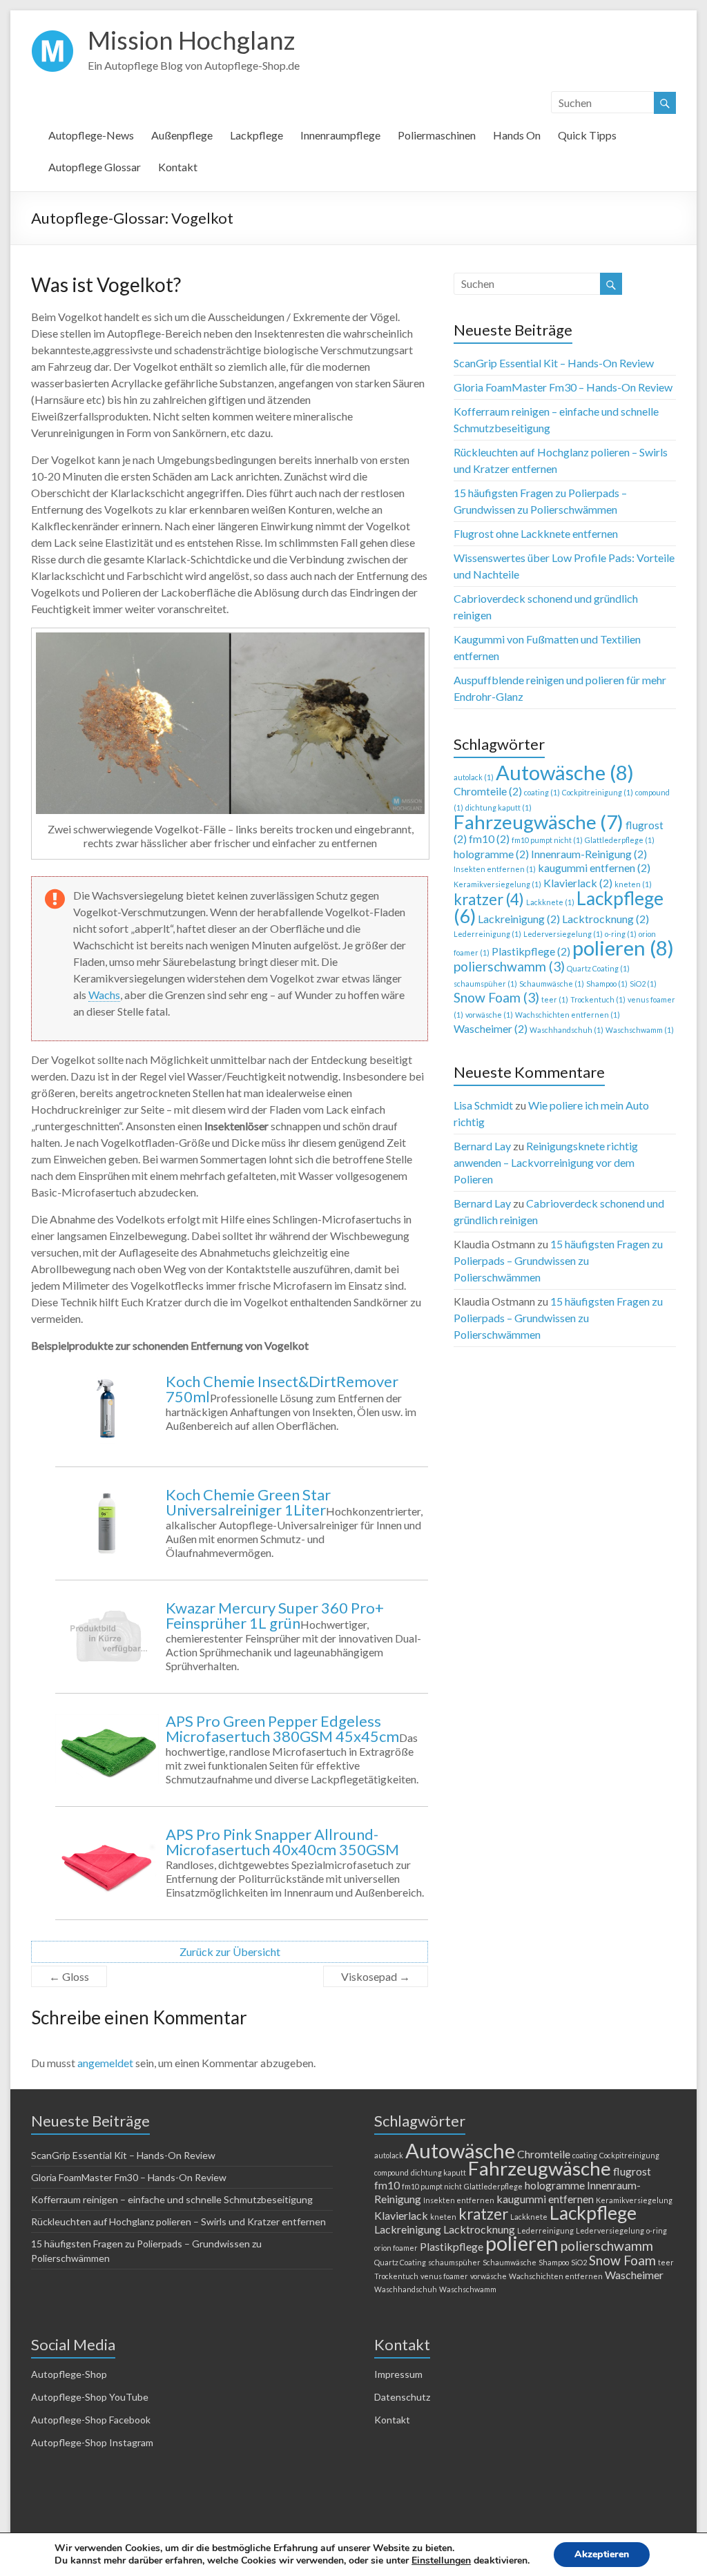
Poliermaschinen (437, 135)
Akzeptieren (602, 2554)
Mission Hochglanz (191, 40)
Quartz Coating (598, 968)
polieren (623, 948)
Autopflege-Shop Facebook (91, 2420)
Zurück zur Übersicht (230, 1952)
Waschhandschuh (566, 1030)
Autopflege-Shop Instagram (92, 2442)
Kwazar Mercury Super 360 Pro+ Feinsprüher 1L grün (275, 1615)
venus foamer (444, 2276)
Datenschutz (402, 2397)
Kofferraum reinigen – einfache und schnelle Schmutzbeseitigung (172, 2199)
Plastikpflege (531, 951)
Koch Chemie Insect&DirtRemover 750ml (282, 1389)
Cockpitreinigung (598, 792)
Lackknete (550, 902)
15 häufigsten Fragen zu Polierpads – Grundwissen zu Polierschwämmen (558, 1260)
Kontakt (178, 167)
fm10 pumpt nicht (547, 840)
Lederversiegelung (563, 934)
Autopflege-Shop (69, 2374)
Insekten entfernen (495, 869)
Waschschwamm (640, 1030)
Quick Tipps (587, 135)
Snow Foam (496, 997)
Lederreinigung (487, 934)
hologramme (491, 854)
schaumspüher (485, 984)
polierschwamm (509, 966)
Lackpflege (256, 135)
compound (391, 2172)
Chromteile (488, 791)
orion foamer (396, 2248)
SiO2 (643, 984)
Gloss (69, 1976)
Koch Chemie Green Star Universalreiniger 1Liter (248, 1502)
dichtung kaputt (498, 807)
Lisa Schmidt (483, 1105)
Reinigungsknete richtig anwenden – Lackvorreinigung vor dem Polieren (546, 1162)
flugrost (632, 2171)
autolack (474, 777)
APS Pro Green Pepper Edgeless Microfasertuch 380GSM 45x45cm (282, 1728)
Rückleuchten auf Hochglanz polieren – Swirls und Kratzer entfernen (178, 2221)
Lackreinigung (519, 919)
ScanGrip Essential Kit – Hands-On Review (554, 363)
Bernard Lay (482, 1146)
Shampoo (607, 984)
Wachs (104, 995)
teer (555, 999)
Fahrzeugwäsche (539, 822)
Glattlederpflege (620, 840)
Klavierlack (578, 883)
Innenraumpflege (340, 135)
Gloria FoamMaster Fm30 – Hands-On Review (563, 387)
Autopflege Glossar (95, 167)
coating (542, 792)
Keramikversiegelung (497, 884)
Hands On (517, 135)
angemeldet (105, 2063)
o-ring (621, 934)
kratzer (489, 899)
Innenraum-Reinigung (589, 854)
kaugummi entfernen (594, 868)
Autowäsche (565, 772)
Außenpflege (182, 135)
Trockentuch (598, 999)
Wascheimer (491, 1028)
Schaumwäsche (552, 984)
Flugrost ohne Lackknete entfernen (536, 533)
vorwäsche (489, 1015)
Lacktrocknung (606, 919)
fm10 (489, 839)
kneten (633, 884)
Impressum (398, 2374)
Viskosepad (376, 1976)
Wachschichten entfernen (568, 1015)
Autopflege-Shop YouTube (90, 2397)
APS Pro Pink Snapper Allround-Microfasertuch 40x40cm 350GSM (282, 1842)
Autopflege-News (91, 135)
